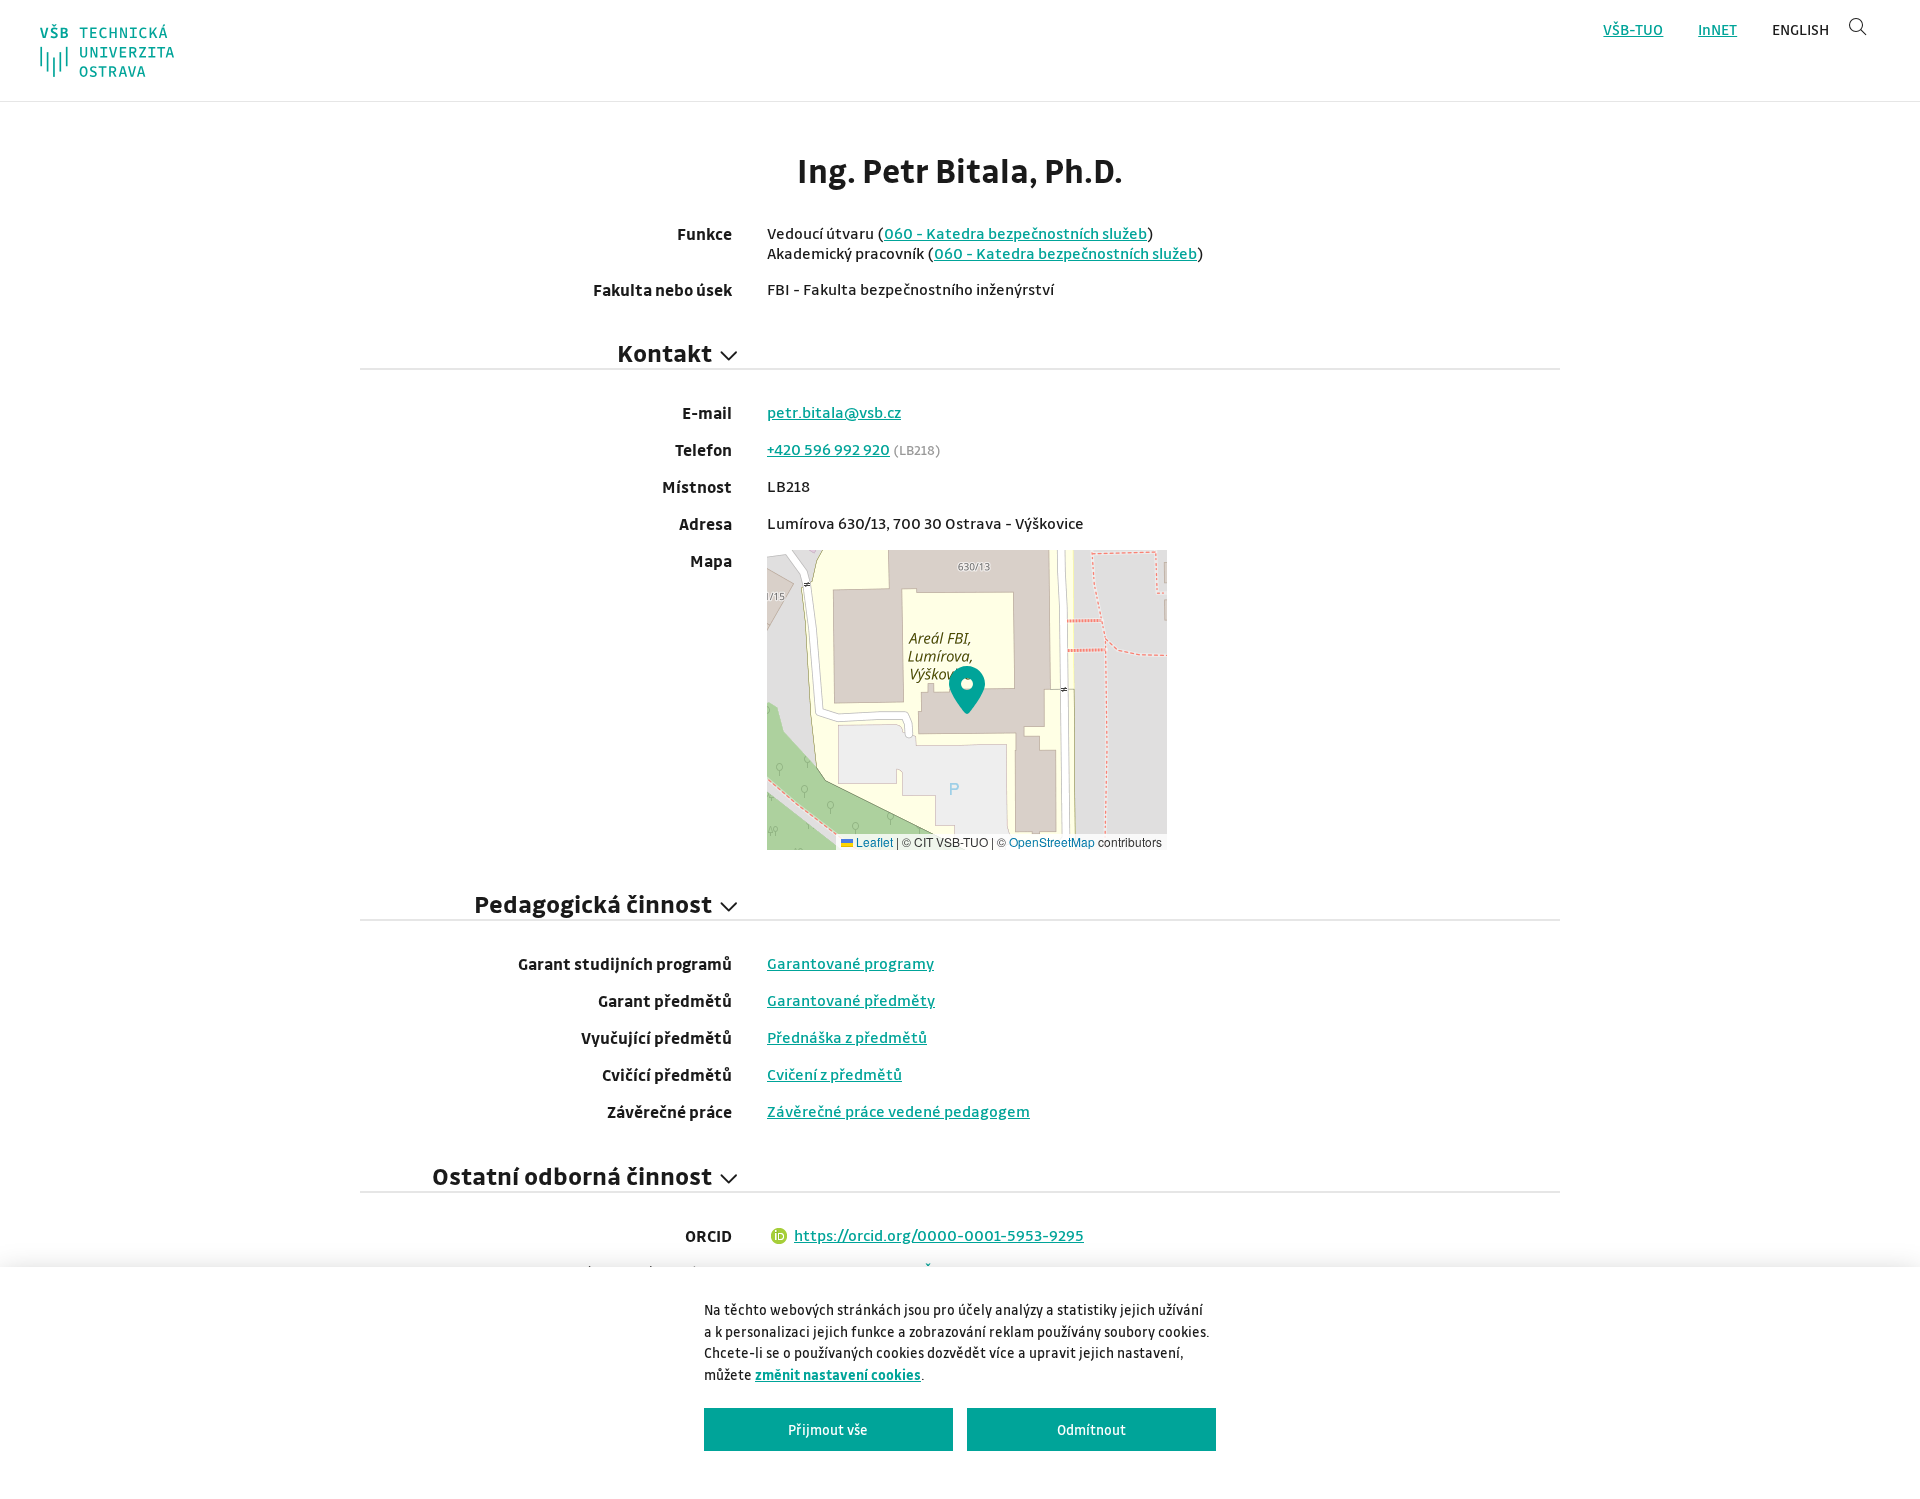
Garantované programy (850, 963)
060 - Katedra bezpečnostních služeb (1015, 233)
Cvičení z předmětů (834, 1074)
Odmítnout (1091, 1429)
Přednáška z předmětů (847, 1037)
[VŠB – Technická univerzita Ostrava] (107, 50)
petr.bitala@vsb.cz (834, 412)
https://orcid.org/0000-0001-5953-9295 (939, 1235)
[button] (967, 690)
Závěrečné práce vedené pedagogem (898, 1111)
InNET (1717, 29)
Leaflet (873, 841)
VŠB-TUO (1633, 29)
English (1800, 29)
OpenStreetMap (1052, 841)
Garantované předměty (851, 1000)
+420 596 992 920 (828, 449)
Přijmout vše (828, 1429)
